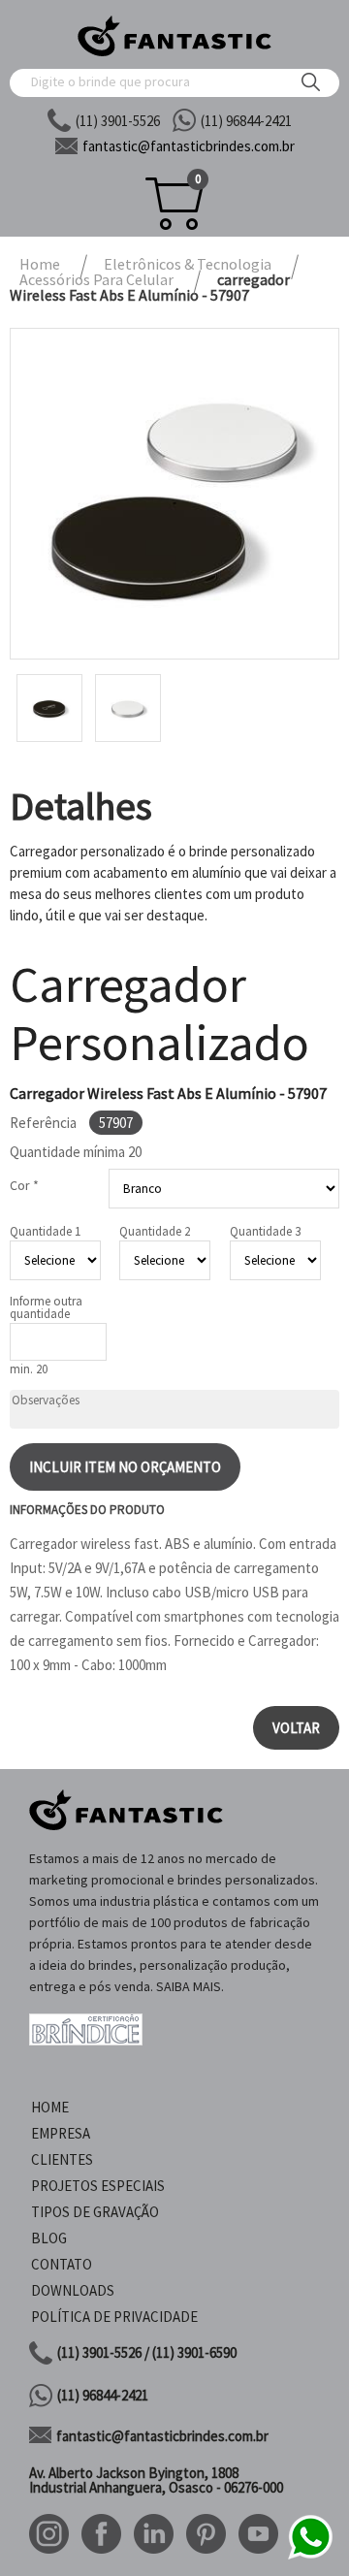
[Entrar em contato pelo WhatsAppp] (310, 2556)
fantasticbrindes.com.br (189, 146)
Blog (49, 2238)
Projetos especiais (98, 2186)
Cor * (24, 1185)
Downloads (73, 2290)
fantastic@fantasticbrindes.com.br (162, 2436)
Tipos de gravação (95, 2212)
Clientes (62, 2159)
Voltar (296, 1728)
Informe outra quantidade (46, 1307)
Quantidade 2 (155, 1231)
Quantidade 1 (45, 1231)
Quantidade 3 (265, 1231)
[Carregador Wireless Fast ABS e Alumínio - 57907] (174, 494)
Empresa (61, 2133)
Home (50, 2107)
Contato (62, 2264)
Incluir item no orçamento (125, 1467)
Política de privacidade (114, 2317)
